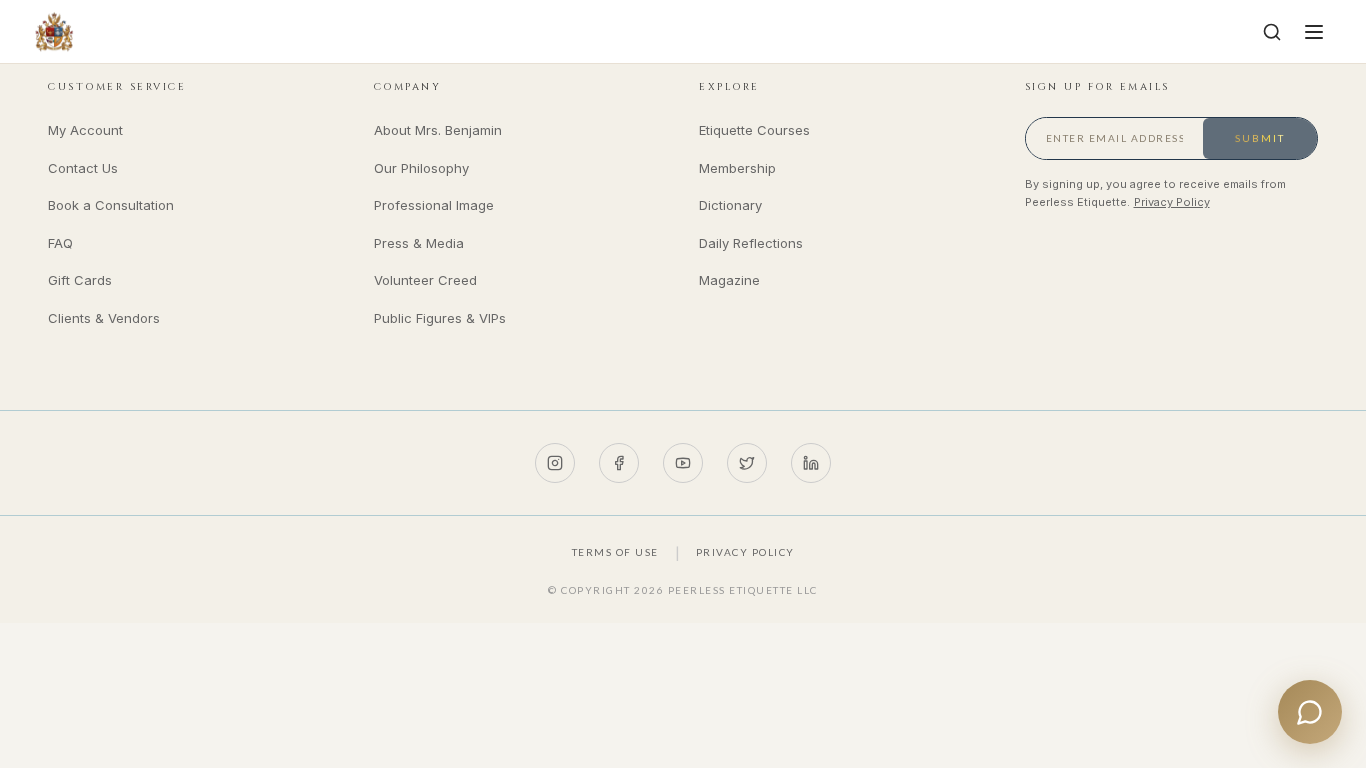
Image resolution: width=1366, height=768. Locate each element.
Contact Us (83, 168)
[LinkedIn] (811, 463)
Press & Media (419, 243)
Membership (737, 168)
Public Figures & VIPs (440, 318)
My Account (85, 130)
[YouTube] (683, 463)
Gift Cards (80, 280)
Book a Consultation (111, 205)
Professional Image (434, 205)
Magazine (729, 280)
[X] (747, 463)
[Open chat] (1310, 712)
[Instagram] (555, 463)
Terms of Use (615, 552)
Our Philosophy (421, 168)
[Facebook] (619, 463)
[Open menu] (1314, 32)
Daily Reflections (751, 243)
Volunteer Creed (425, 280)
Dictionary (730, 205)
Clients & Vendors (104, 318)
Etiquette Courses (754, 130)
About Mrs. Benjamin (438, 130)
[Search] (1272, 32)
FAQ (60, 243)
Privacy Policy (1172, 202)
